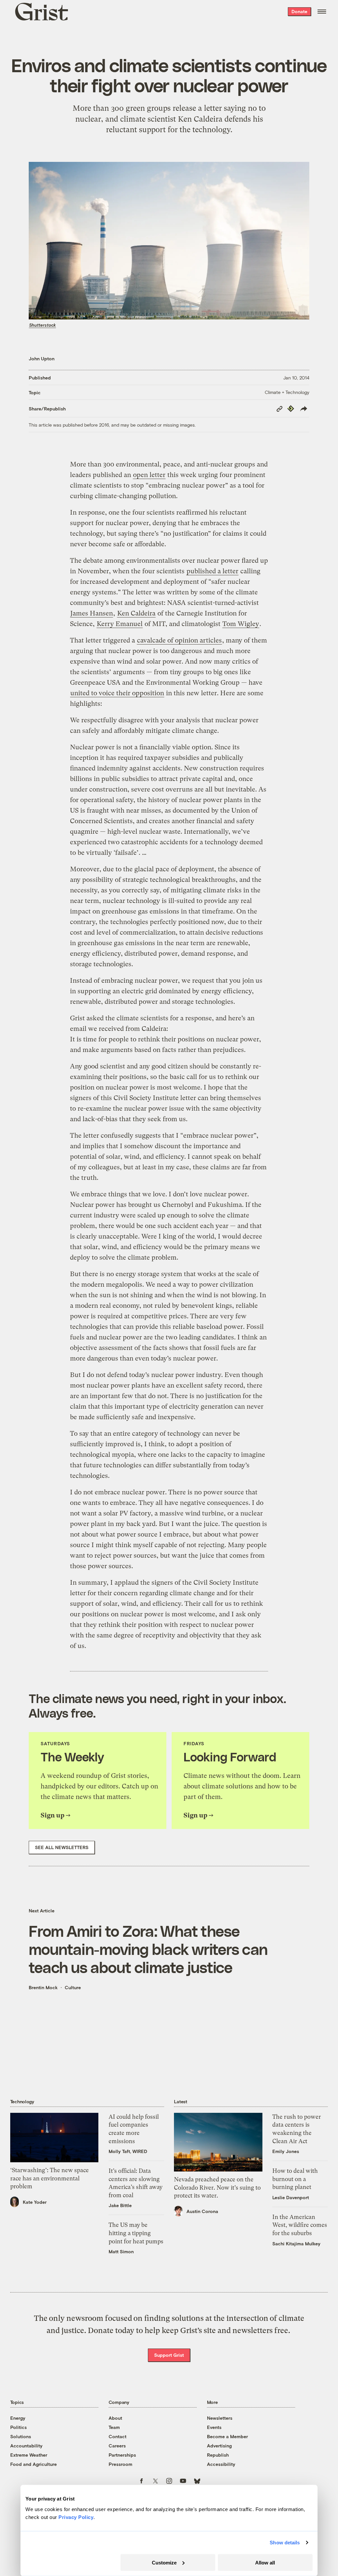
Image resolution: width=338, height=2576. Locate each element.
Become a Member (227, 2436)
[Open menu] (322, 12)
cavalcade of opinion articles (179, 640)
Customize (164, 2562)
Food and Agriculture (34, 2464)
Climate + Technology (287, 392)
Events (214, 2427)
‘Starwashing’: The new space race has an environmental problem (50, 2178)
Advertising (219, 2446)
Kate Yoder (35, 2202)
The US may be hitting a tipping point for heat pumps (136, 2233)
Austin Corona (202, 2211)
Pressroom (120, 2464)
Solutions (21, 2436)
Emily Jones (286, 2151)
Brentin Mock (43, 1987)
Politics (18, 2427)
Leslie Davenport (291, 2197)
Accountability (26, 2446)
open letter (149, 475)
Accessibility (221, 2464)
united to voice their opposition (117, 693)
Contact (118, 2436)
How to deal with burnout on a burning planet (295, 2179)
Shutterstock (42, 325)
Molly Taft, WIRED (128, 2151)
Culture (73, 1987)
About (115, 2418)
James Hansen (92, 613)
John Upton (42, 359)
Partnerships (122, 2455)
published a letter (212, 571)
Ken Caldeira (136, 613)
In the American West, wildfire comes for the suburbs (300, 2225)
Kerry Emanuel (120, 624)
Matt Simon (121, 2251)
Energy (18, 2418)
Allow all (265, 2562)
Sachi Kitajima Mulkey (296, 2244)
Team (114, 2427)
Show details (285, 2543)
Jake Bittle (120, 2205)
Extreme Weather (29, 2455)
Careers (117, 2446)
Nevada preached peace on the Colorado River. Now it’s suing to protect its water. (217, 2187)
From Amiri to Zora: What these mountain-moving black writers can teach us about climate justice (148, 1949)
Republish (218, 2455)
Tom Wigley (241, 624)
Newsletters (220, 2418)
